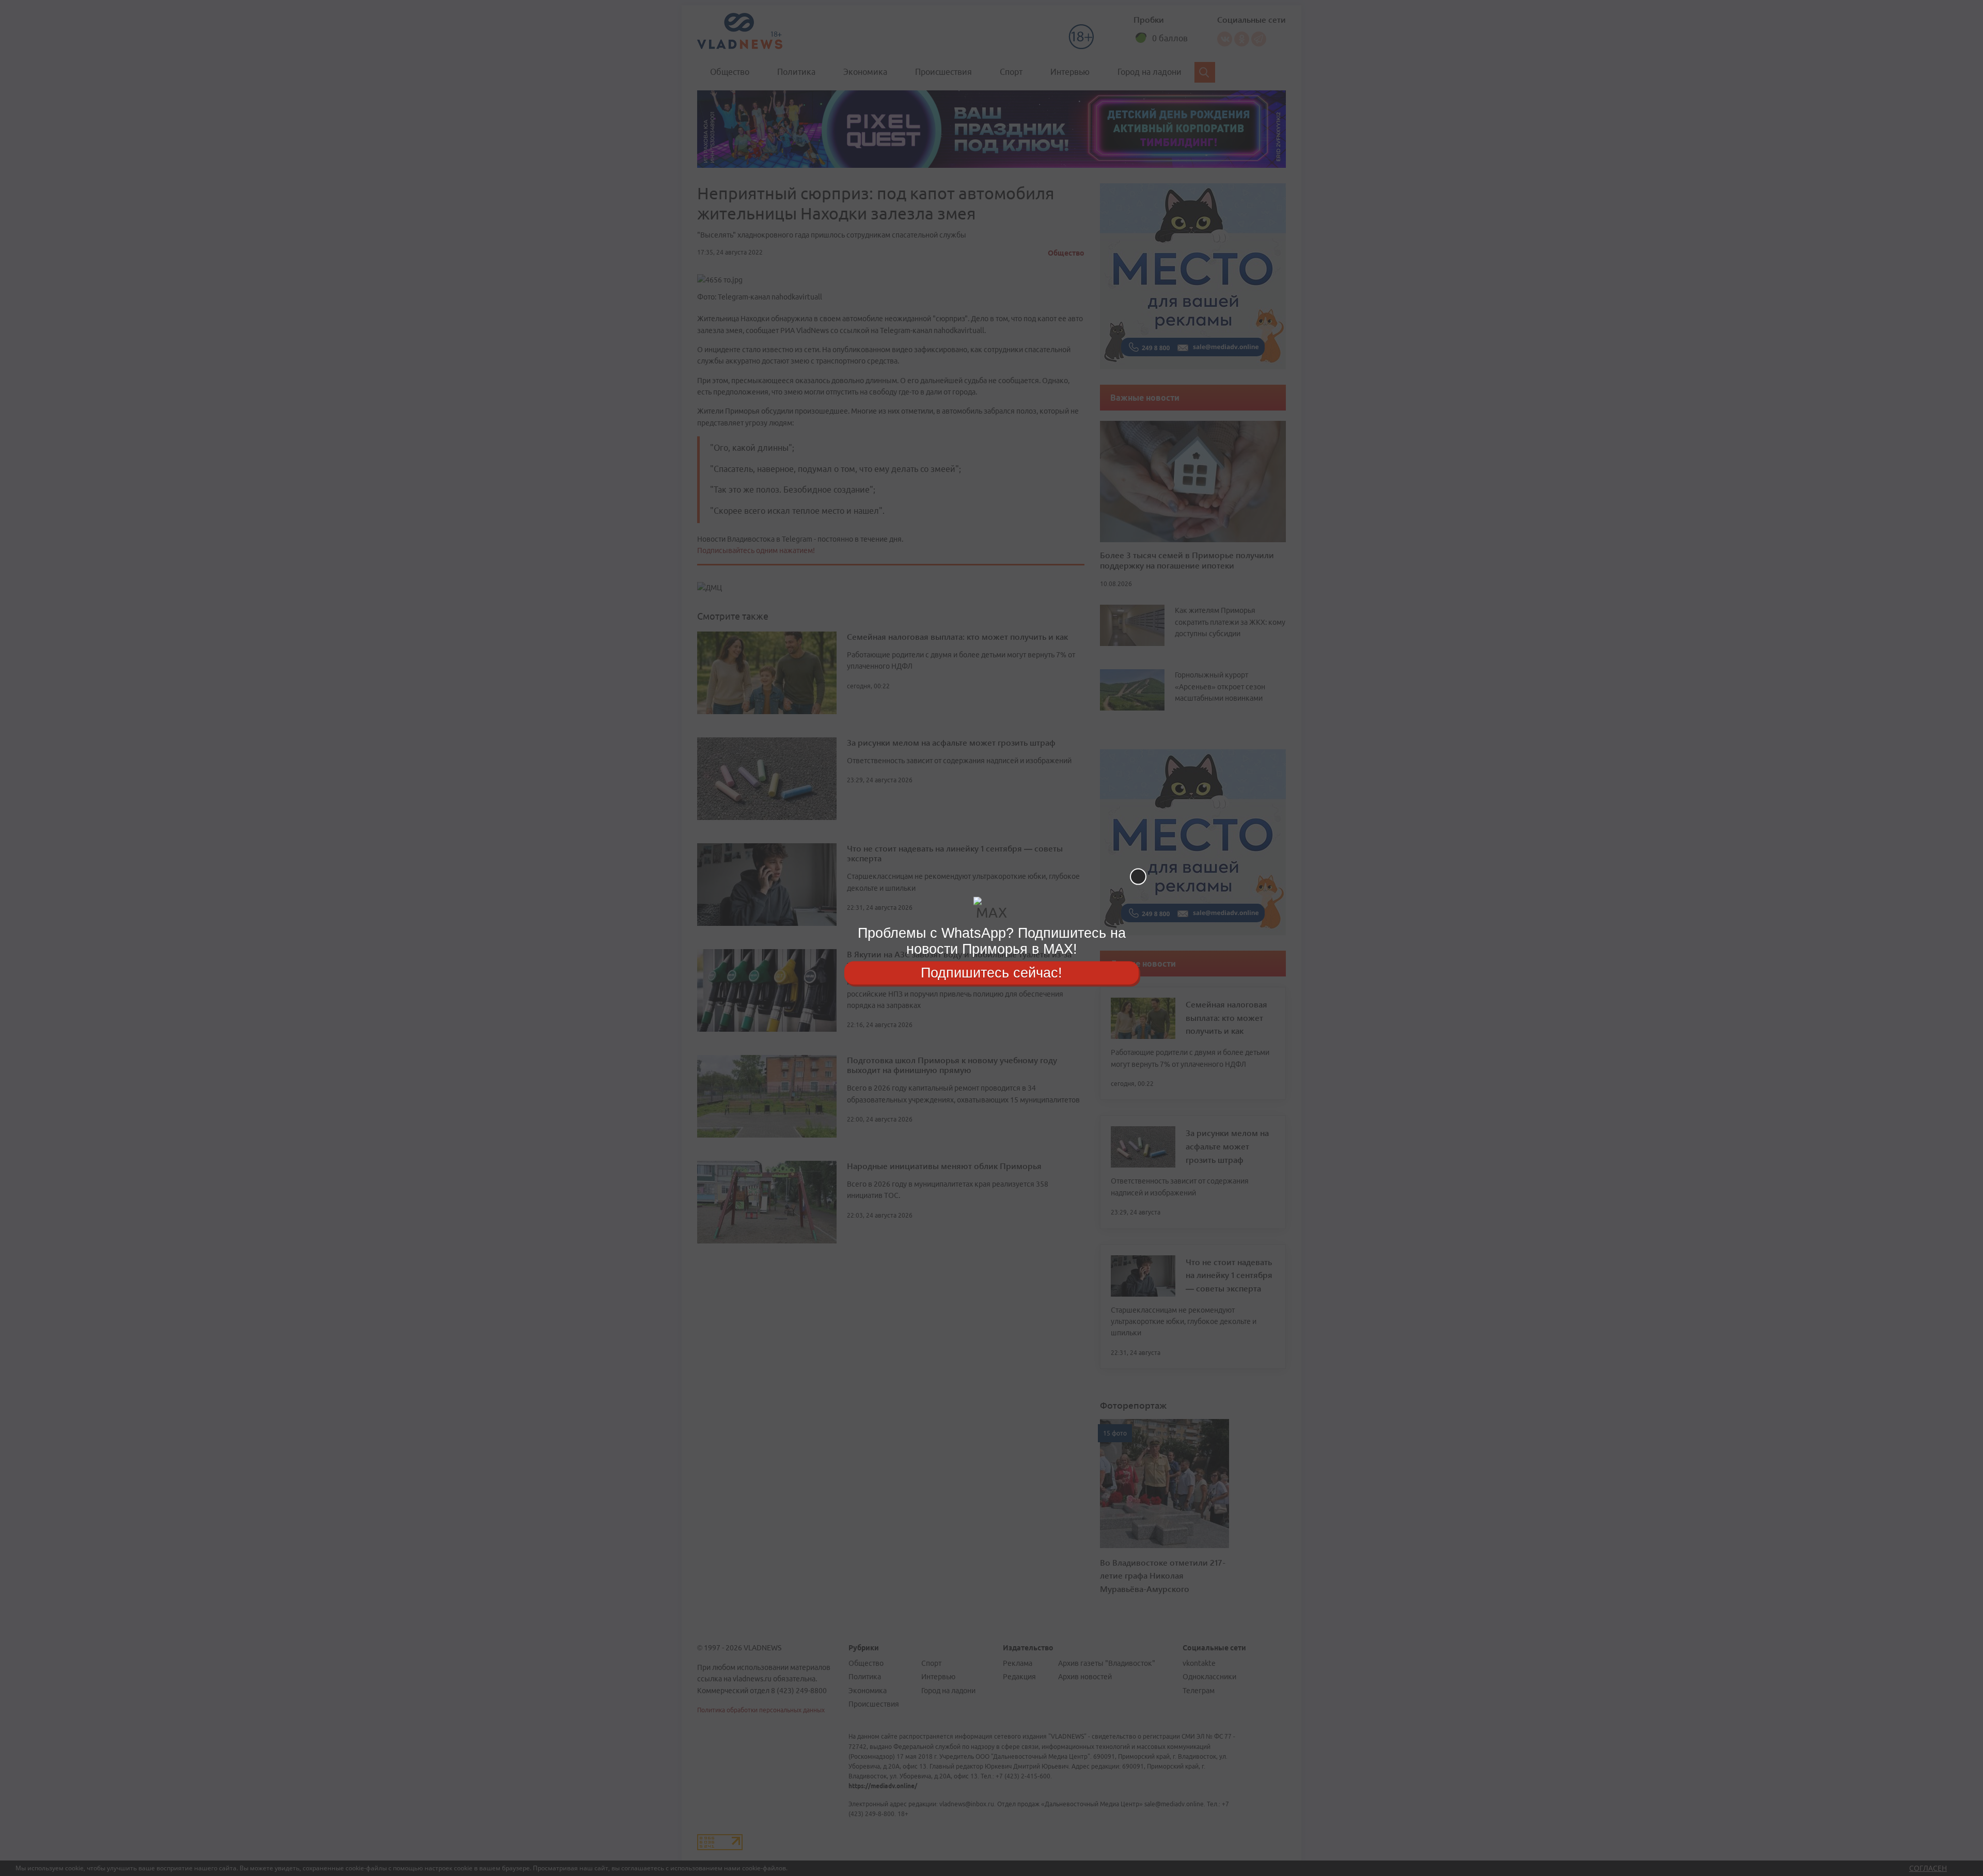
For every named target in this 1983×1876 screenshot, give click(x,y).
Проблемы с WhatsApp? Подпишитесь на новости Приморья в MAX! (992, 941)
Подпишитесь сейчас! (991, 972)
